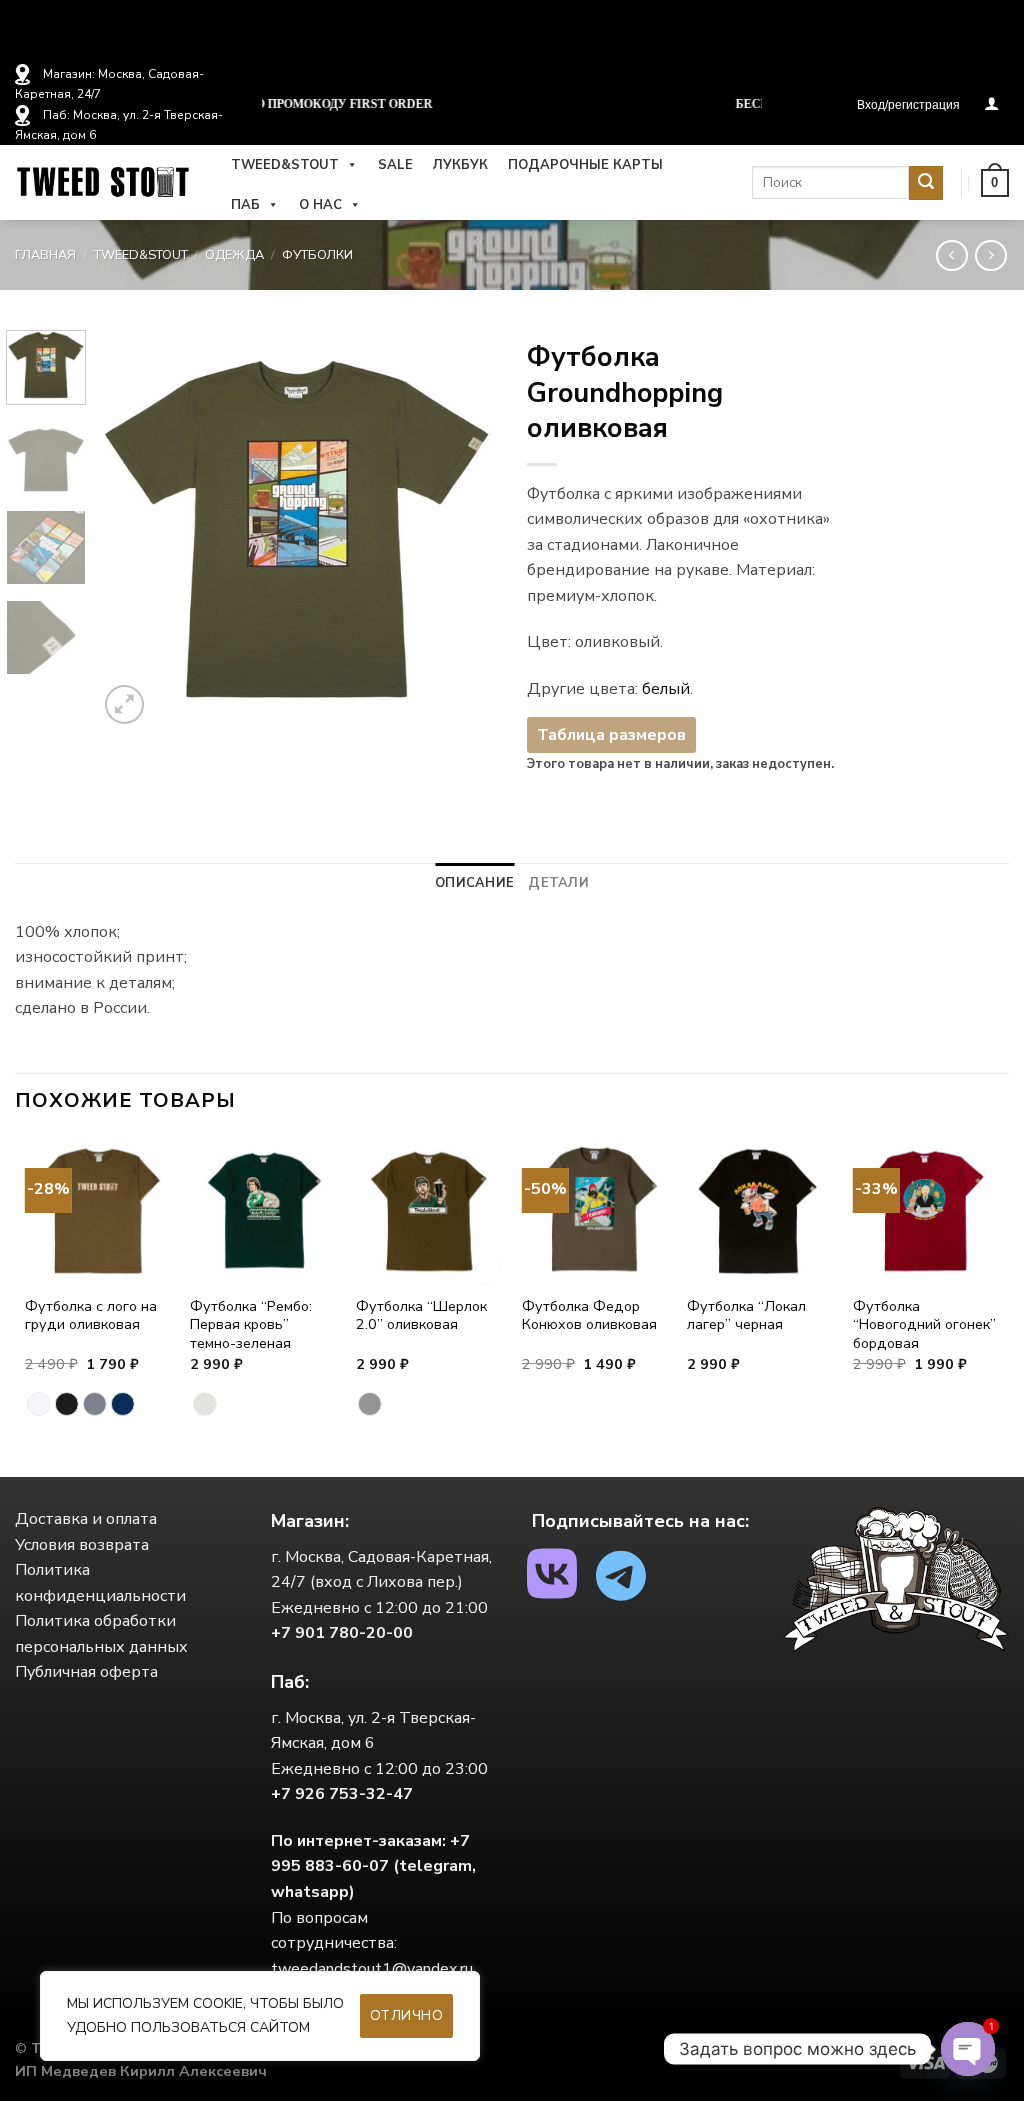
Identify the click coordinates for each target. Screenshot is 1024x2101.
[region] (260, 2016)
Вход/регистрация (908, 105)
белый (666, 689)
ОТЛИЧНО (406, 2015)
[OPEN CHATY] (968, 2049)
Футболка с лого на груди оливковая (91, 1315)
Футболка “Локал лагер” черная (746, 1315)
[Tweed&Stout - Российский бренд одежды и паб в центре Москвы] (103, 182)
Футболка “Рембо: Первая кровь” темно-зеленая (251, 1325)
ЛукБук (460, 165)
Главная (45, 255)
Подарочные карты (585, 165)
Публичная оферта (86, 1672)
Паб (245, 205)
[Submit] (926, 183)
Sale (395, 165)
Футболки (317, 255)
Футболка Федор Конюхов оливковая (589, 1315)
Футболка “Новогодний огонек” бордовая (924, 1325)
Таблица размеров (611, 735)
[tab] (474, 883)
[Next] (464, 530)
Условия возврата (82, 1545)
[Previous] (132, 530)
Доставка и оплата (86, 1519)
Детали (558, 883)
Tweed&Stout (285, 165)
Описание (474, 883)
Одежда (234, 255)
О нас (320, 205)
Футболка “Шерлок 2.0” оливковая (421, 1315)
